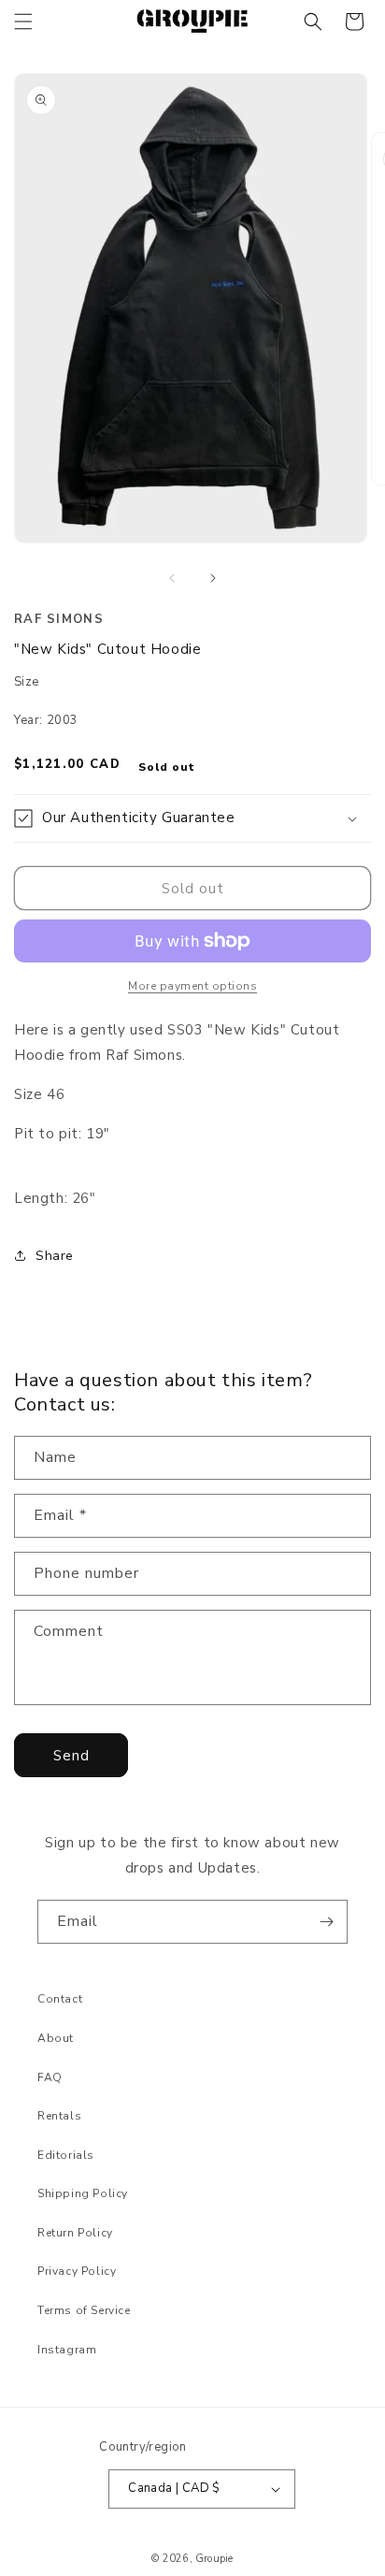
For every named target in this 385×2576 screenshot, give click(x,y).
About (56, 2038)
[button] (23, 22)
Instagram (67, 2350)
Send (71, 1756)
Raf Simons (59, 619)
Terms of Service (84, 2310)
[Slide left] (172, 578)
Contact (60, 1999)
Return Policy (75, 2233)
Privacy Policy (77, 2271)
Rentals (59, 2116)
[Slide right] (213, 578)
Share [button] (55, 1256)
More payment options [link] (192, 986)
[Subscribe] (326, 1922)
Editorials (66, 2155)
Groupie (214, 2559)
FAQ (50, 2077)
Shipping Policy (83, 2193)
